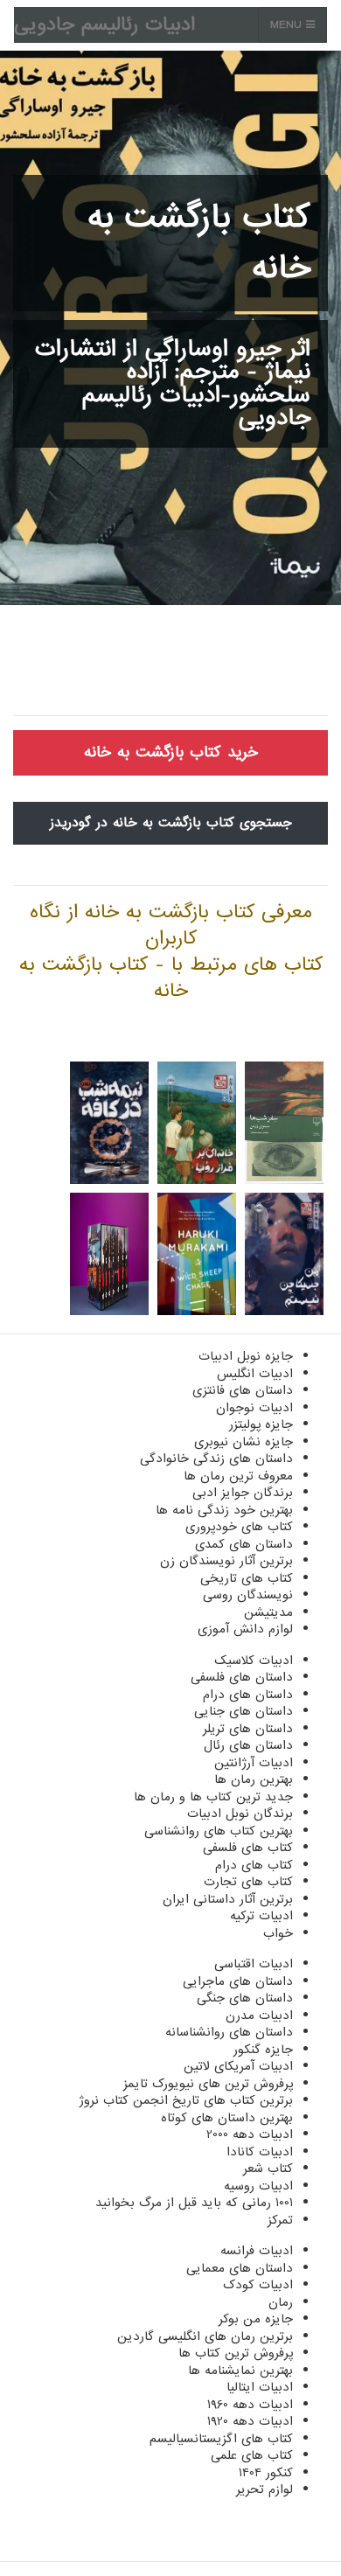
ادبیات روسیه (258, 2186)
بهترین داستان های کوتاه (227, 2118)
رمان (281, 2302)
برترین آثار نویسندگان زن (226, 1561)
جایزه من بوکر (256, 2319)
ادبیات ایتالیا (260, 2387)
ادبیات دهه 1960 (250, 2405)
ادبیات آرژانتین (254, 1763)
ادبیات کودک (258, 2285)
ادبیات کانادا (260, 2152)
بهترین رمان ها (254, 1779)
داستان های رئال (248, 1745)
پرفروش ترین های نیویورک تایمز (208, 2084)
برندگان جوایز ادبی (243, 1493)
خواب (278, 1933)
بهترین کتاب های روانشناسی (219, 1831)
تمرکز (280, 2220)
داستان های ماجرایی (238, 1981)
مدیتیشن (268, 1612)
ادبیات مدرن (259, 2016)
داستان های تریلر (248, 1729)
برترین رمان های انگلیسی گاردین (205, 2336)
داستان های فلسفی (242, 1677)
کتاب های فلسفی (248, 1848)
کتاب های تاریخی (247, 1578)
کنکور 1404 (266, 2473)
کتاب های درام (254, 1865)
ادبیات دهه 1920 (250, 2421)
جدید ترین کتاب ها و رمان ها (213, 1797)
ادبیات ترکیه (261, 1916)
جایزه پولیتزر (261, 1424)
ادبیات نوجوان (254, 1408)
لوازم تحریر (264, 2489)
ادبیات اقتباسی (254, 1964)
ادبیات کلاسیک (254, 1660)
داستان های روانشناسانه (229, 2032)
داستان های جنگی (245, 1998)
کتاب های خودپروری (239, 1527)
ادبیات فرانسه (257, 2251)
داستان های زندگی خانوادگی (216, 1459)
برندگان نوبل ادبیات (240, 1814)
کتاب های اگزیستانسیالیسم (221, 2439)
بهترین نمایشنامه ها (240, 2371)
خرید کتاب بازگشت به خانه (171, 752)
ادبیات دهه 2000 (250, 2134)
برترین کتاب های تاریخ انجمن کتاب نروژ (186, 2100)
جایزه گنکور (263, 2050)
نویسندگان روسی (248, 1595)
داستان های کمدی (244, 1544)
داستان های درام (248, 1695)
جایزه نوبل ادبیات (246, 1356)
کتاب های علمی (252, 2455)
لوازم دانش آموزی (245, 1629)
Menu (288, 25)
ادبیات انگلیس (255, 1374)
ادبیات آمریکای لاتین (238, 2066)
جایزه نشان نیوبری (244, 1442)
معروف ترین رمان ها (238, 1476)
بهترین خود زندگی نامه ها (224, 1510)
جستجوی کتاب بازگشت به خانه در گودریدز (171, 823)
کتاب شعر (268, 2169)
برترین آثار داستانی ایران (228, 1899)
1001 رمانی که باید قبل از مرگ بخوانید (194, 2203)
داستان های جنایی (244, 1711)
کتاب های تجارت (248, 1882)
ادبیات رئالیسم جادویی (104, 25)
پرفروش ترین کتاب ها (236, 2353)
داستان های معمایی (240, 2268)
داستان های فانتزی (243, 1390)
